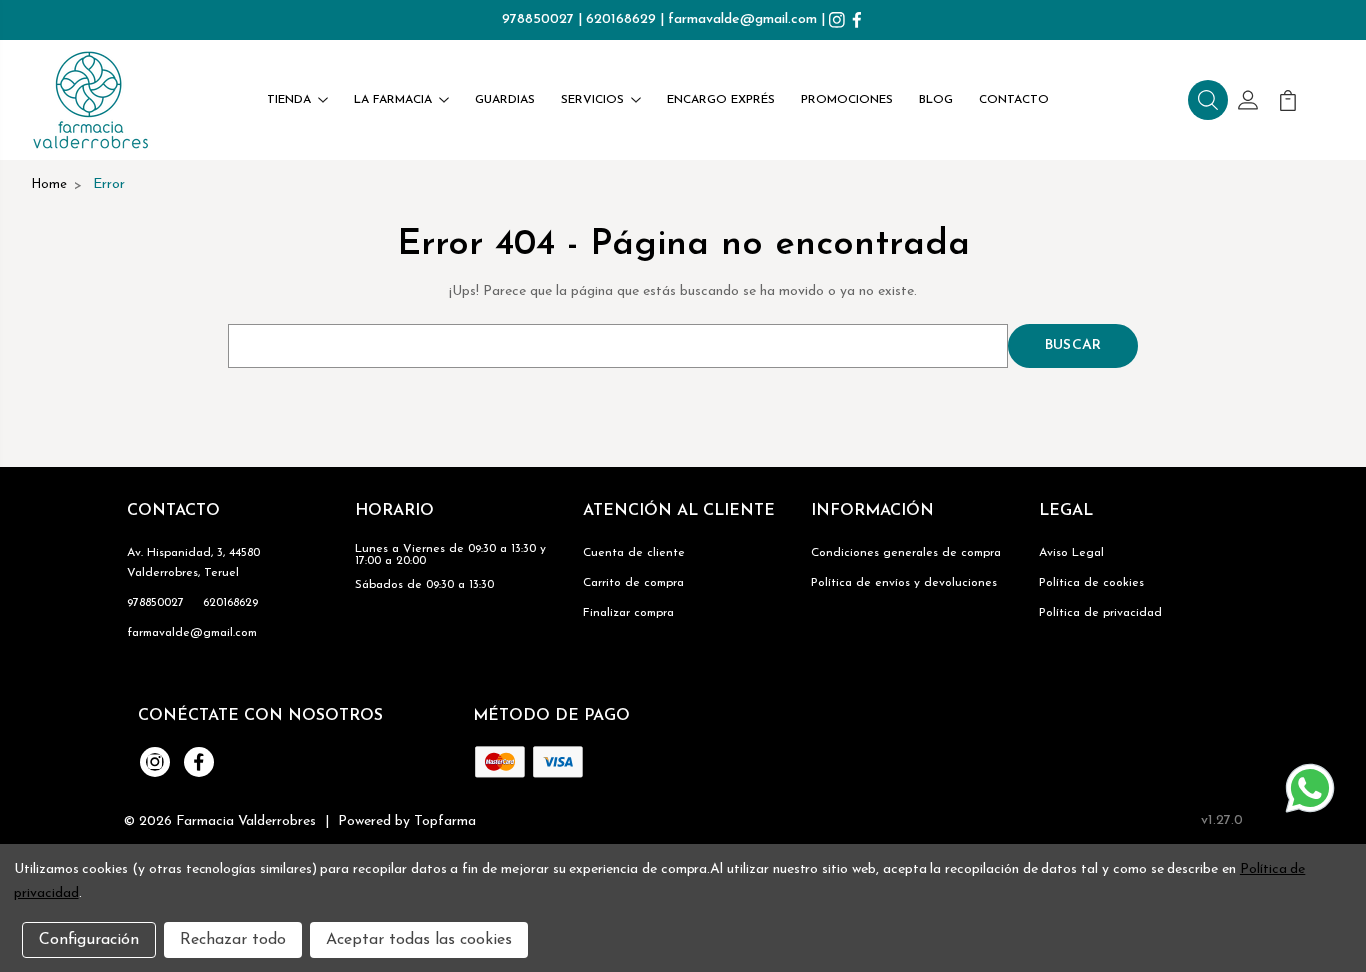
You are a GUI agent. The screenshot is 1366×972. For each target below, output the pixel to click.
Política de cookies (1091, 583)
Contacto (1014, 100)
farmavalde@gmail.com (742, 19)
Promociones (847, 100)
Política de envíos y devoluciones (904, 583)
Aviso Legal (1071, 553)
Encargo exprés (721, 100)
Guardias (505, 100)
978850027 (538, 19)
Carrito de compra (633, 583)
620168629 (621, 19)
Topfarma (445, 821)
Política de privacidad (1100, 613)
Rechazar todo (233, 940)
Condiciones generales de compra (906, 553)
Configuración (89, 940)
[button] (1208, 100)
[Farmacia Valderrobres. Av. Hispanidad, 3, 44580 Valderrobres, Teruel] (90, 100)
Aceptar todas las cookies (419, 940)
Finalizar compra (628, 613)
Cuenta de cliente (634, 553)
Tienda (289, 100)
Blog (936, 100)
